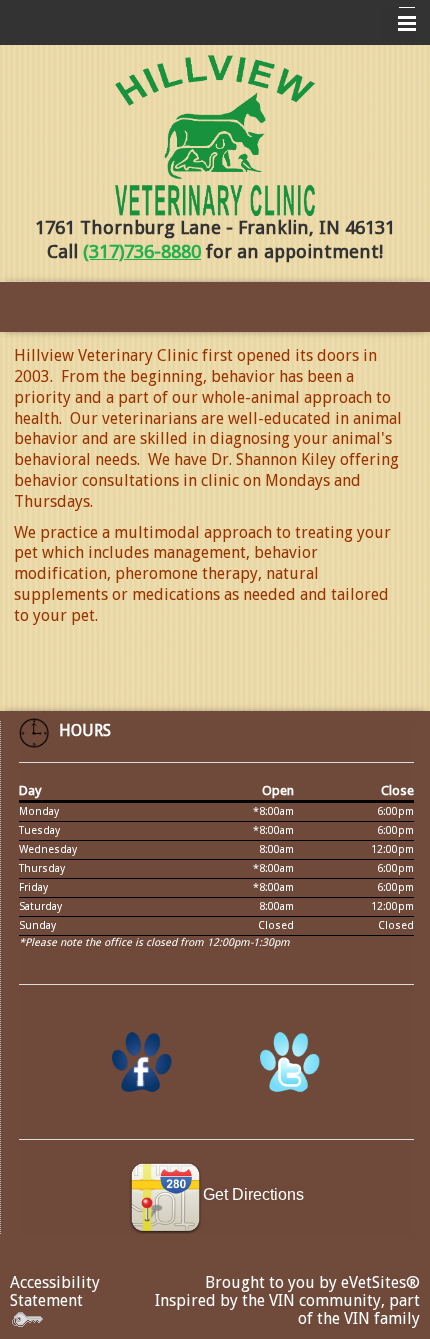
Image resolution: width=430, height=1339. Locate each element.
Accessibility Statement (55, 1291)
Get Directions (253, 1194)
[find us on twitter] (290, 1063)
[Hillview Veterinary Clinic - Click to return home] (215, 135)
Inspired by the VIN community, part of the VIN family (287, 1309)
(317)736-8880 (142, 251)
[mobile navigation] (398, 24)
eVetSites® (380, 1282)
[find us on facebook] (142, 1063)
